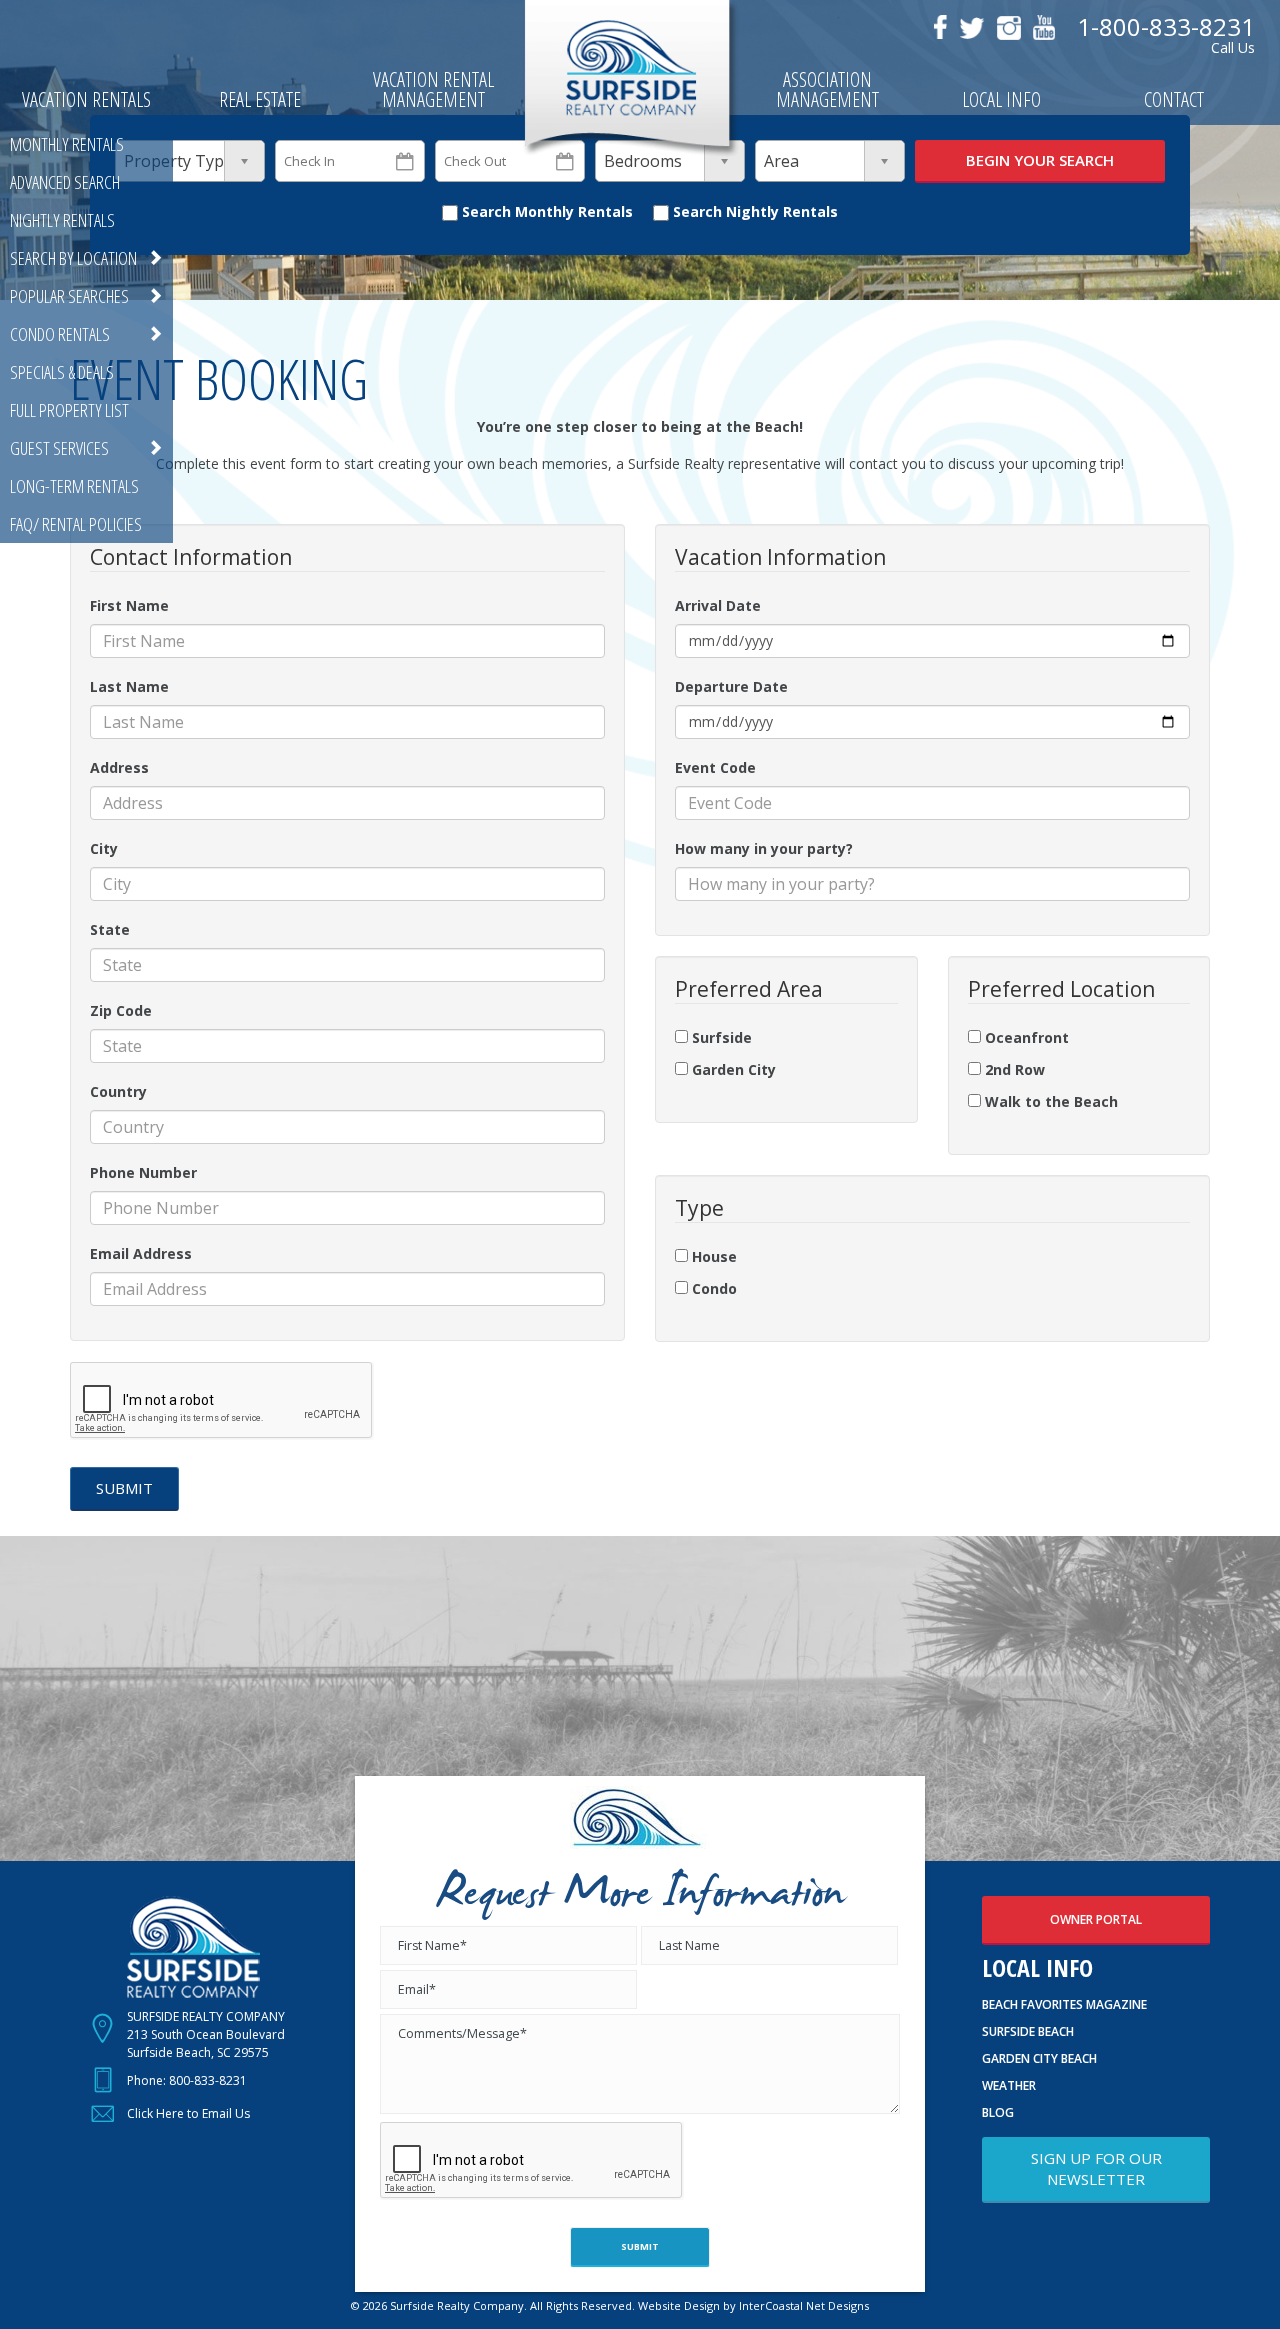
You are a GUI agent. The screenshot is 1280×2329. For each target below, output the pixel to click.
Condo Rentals (60, 334)
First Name (129, 605)
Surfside (720, 1037)
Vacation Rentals (86, 101)
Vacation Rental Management (433, 91)
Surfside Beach (1028, 2031)
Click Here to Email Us (188, 2113)
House (712, 1256)
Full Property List (69, 410)
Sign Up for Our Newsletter (1096, 2168)
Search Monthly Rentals (545, 211)
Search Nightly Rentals (753, 211)
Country (118, 1091)
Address (119, 767)
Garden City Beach (1039, 2058)
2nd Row (1013, 1069)
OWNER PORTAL (1096, 1919)
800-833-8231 (208, 2080)
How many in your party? (764, 848)
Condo (712, 1288)
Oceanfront (1025, 1037)
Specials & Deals (62, 372)
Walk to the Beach (1049, 1101)
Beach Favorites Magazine (1064, 2004)
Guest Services (59, 448)
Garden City (732, 1069)
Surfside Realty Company (630, 80)
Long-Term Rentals (74, 486)
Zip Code (121, 1010)
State (110, 929)
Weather (1009, 2085)
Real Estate (260, 101)
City (104, 848)
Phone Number (143, 1172)
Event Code (715, 767)
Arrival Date (718, 605)
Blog (998, 2112)
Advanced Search (65, 182)
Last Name (129, 686)
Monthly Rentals (67, 144)
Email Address (141, 1253)
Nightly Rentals (62, 220)
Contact (1174, 101)
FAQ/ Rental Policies (76, 524)
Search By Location (73, 258)
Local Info (1001, 101)
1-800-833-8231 (1166, 26)
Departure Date (731, 686)
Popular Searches (69, 296)
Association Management (827, 91)
